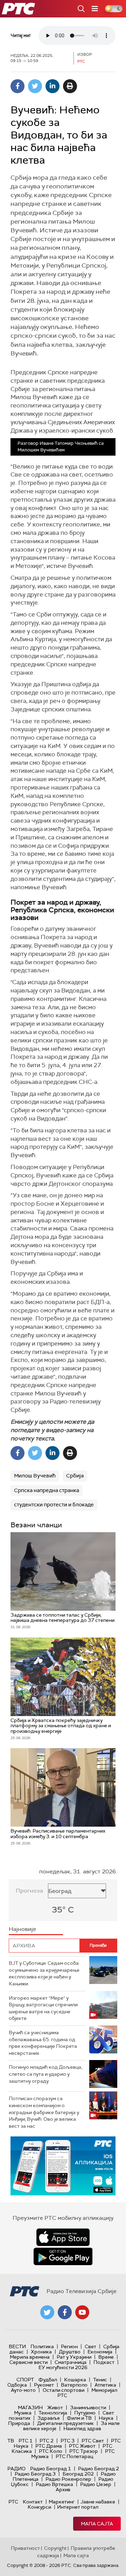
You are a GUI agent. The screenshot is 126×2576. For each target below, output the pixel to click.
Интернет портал (78, 2507)
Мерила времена (30, 2357)
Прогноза (29, 1891)
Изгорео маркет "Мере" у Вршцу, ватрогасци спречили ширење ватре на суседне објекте (43, 2008)
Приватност (25, 2548)
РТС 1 (26, 2441)
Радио (16, 2469)
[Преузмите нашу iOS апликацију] (63, 2237)
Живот (55, 2407)
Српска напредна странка (47, 1490)
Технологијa (53, 2413)
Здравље (49, 2418)
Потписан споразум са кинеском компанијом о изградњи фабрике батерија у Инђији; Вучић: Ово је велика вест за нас (44, 2112)
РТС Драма (49, 2446)
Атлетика (105, 2385)
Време (106, 2357)
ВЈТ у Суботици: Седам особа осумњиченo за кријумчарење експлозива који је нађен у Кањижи (44, 1973)
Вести (17, 2346)
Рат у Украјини (74, 2357)
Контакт (33, 2502)
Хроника (41, 2352)
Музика (23, 2413)
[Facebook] (17, 86)
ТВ (11, 2441)
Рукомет (44, 2385)
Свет (90, 2346)
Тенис (100, 2380)
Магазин (30, 2407)
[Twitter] (35, 86)
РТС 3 (68, 2441)
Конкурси (39, 2507)
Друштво (70, 2352)
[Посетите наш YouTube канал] (82, 2312)
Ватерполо (74, 2385)
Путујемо (85, 2413)
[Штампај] (70, 86)
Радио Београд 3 (35, 2474)
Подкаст (104, 2362)
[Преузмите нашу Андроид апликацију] (63, 2256)
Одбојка (17, 2385)
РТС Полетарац (74, 2456)
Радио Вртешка (54, 2484)
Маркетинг (62, 2502)
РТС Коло (51, 2451)
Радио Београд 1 (51, 2469)
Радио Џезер (96, 2484)
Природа (19, 2423)
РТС (13, 2502)
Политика (42, 2346)
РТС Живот (82, 2446)
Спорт (25, 2380)
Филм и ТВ (79, 2418)
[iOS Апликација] (63, 2166)
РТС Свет (93, 2441)
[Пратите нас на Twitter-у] (47, 2312)
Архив (63, 2489)
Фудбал (48, 2380)
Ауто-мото (23, 2390)
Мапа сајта (97, 2524)
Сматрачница (71, 2362)
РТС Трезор (84, 2451)
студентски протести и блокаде (54, 1505)
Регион (69, 2346)
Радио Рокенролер (68, 2479)
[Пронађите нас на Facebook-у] (65, 2312)
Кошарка (75, 2380)
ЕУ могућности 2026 (63, 2367)
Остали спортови (64, 2390)
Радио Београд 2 (99, 2469)
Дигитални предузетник (65, 2423)
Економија (100, 2352)
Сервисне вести (29, 2362)
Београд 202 (78, 2474)
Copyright (55, 2548)
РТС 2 (47, 2441)
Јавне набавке (98, 2502)
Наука (106, 2418)
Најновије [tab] (22, 1929)
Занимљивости (88, 2407)
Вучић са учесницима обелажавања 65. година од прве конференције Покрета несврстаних (43, 2043)
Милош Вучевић (35, 1476)
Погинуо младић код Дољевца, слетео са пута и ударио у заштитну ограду (45, 2074)
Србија (75, 1476)
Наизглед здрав (82, 2428)
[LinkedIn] (52, 86)
